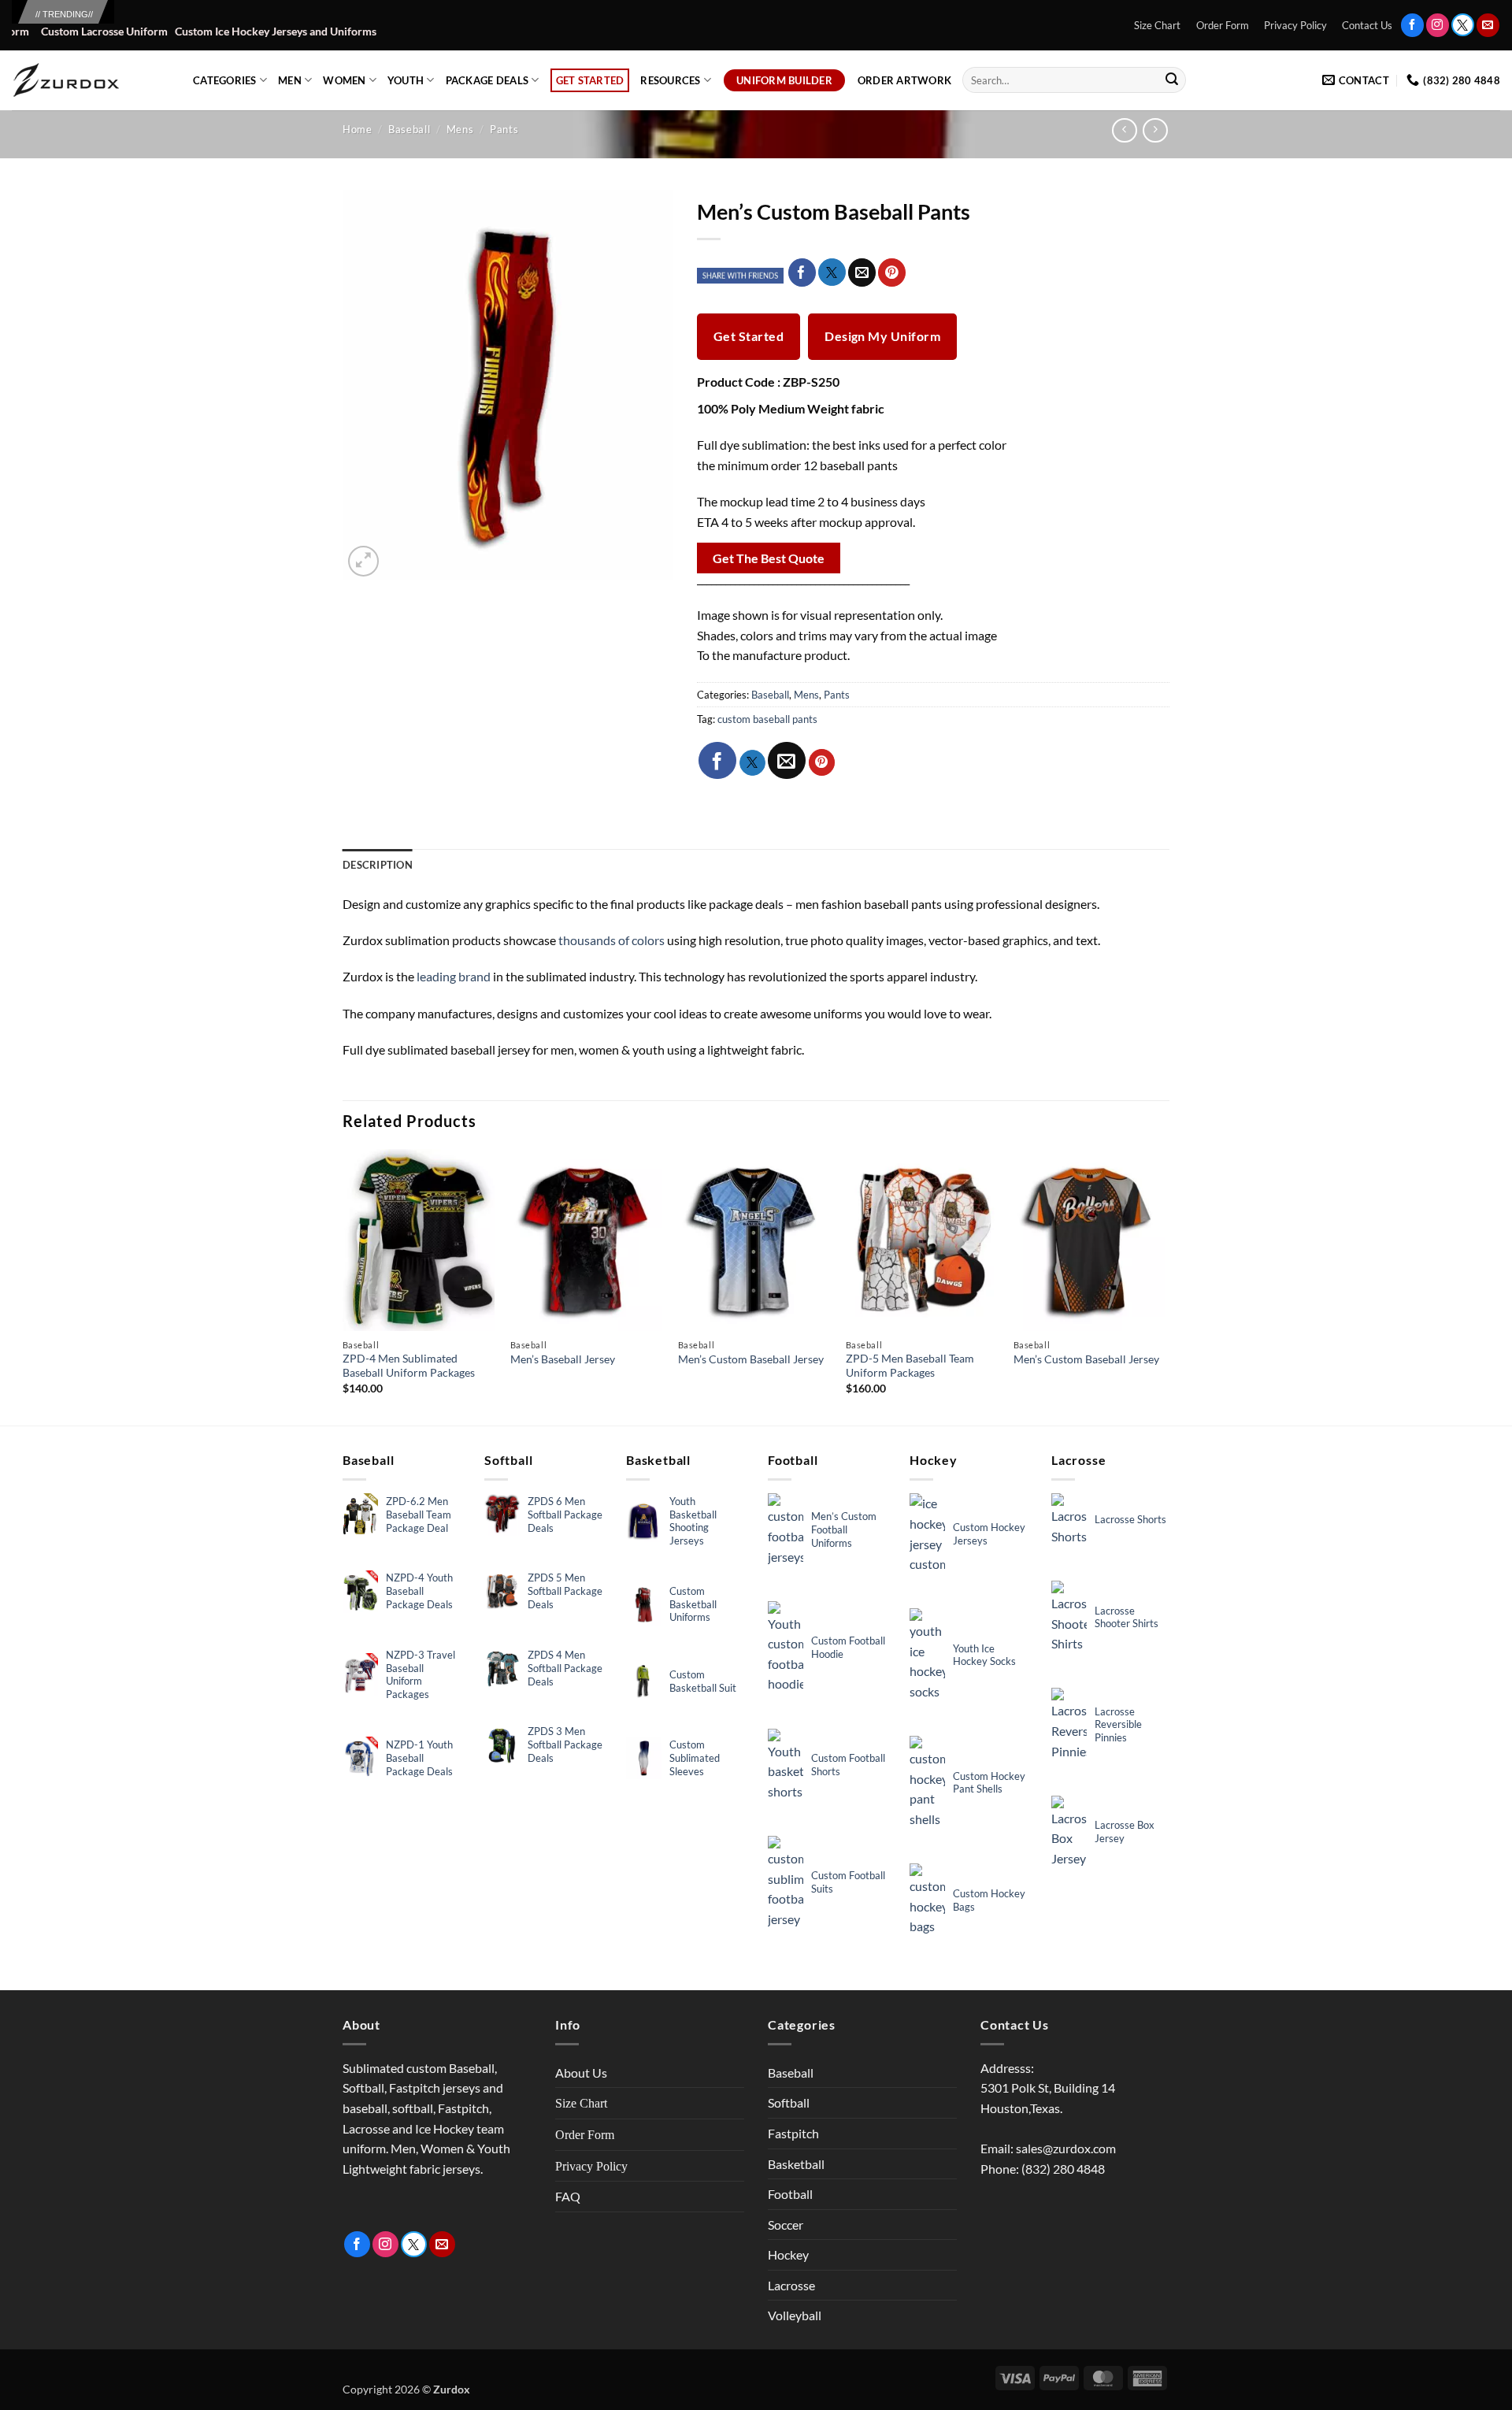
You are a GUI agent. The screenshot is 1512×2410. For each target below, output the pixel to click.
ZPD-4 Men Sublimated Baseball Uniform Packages (409, 1366)
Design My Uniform (882, 336)
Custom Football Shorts (848, 1765)
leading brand (452, 976)
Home (358, 129)
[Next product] (1124, 130)
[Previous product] (1155, 130)
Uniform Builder (784, 80)
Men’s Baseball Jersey (563, 1359)
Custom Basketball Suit (703, 1681)
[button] (363, 561)
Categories (225, 80)
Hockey (788, 2254)
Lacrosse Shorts (1130, 1519)
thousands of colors (611, 940)
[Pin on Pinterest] (892, 273)
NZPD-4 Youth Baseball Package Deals (419, 1591)
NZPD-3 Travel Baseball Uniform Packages (421, 1675)
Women (344, 80)
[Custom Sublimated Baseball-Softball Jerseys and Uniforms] (91, 80)
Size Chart (1157, 25)
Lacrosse (791, 2285)
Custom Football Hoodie (848, 1647)
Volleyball (795, 2315)
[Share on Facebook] (802, 273)
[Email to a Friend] (862, 273)
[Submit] (1172, 80)
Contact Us (1367, 25)
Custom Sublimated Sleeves (695, 1758)
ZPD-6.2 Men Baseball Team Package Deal (419, 1515)
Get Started (590, 80)
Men (290, 80)
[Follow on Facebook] (1412, 25)
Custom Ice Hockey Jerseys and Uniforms (208, 32)
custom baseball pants (767, 719)
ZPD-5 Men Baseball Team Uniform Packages (910, 1366)
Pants (504, 129)
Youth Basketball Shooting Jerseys (693, 1521)
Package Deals (487, 80)
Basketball (796, 2164)
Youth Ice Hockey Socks (984, 1655)
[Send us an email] (1488, 25)
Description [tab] (378, 865)
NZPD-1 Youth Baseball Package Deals (419, 1758)
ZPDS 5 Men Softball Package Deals (565, 1591)
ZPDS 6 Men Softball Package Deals (565, 1515)
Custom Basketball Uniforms (693, 1604)
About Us (581, 2073)
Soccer (786, 2225)
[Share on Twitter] (832, 272)
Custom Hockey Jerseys (989, 1534)
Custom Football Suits (848, 1882)
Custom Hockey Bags (989, 1900)
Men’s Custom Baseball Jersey (751, 1359)
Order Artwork (904, 80)
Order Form (1223, 25)
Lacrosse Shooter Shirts (1127, 1617)
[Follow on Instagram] (1438, 25)
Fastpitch (793, 2133)
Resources (670, 80)
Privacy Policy (1295, 25)
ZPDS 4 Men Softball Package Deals (565, 1668)
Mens (460, 129)
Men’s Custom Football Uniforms (844, 1529)
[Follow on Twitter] (1463, 25)
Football (790, 2194)
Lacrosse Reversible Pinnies (1118, 1725)
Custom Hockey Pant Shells (989, 1783)
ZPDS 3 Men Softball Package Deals (565, 1744)
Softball (789, 2102)
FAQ (568, 2196)
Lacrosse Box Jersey (1125, 1832)
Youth (406, 80)
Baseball (409, 129)
